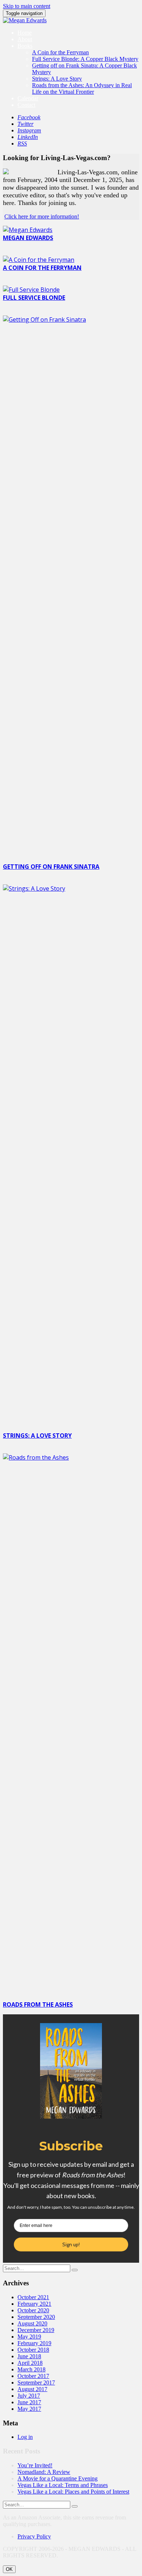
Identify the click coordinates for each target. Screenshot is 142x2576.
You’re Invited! (35, 2465)
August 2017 (32, 2389)
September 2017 (36, 2383)
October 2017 (33, 2376)
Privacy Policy (34, 2536)
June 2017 (29, 2402)
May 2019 (29, 2337)
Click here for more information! (42, 216)
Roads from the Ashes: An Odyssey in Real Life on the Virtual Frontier (82, 88)
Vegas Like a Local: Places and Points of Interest (73, 2492)
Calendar (28, 98)
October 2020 (33, 2310)
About (25, 39)
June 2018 (29, 2356)
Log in (25, 2437)
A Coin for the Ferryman (60, 52)
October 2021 (33, 2297)
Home (25, 33)
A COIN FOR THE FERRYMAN (42, 268)
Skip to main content (27, 6)
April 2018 (30, 2363)
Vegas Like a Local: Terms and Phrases (63, 2485)
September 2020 (36, 2317)
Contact (26, 105)
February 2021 (34, 2304)
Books (25, 46)
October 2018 (33, 2350)
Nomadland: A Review (44, 2472)
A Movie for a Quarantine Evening (58, 2478)
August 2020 (32, 2323)
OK (9, 2569)
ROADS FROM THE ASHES (38, 2004)
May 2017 (29, 2409)
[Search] (75, 2270)
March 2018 (31, 2369)
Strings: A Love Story (57, 79)
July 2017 (29, 2396)
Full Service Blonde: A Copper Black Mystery (85, 59)
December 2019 (36, 2330)
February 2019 (34, 2343)
